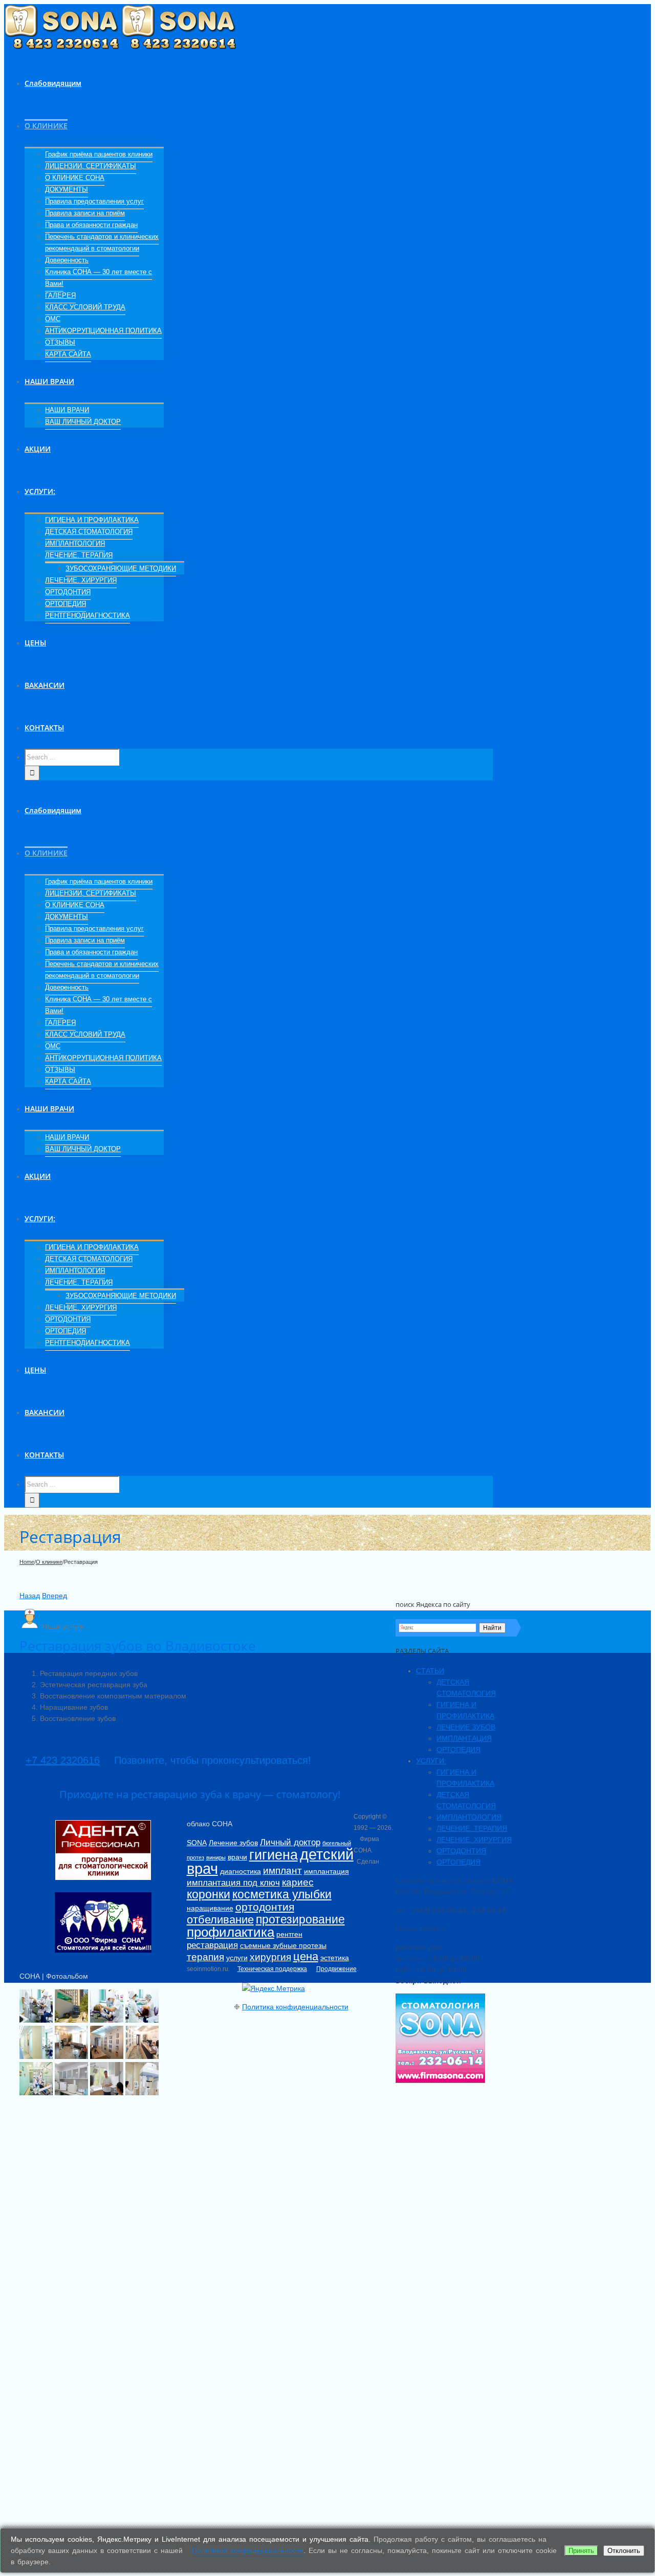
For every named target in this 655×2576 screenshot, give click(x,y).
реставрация (212, 1945)
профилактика (231, 1932)
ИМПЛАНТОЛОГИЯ (469, 1817)
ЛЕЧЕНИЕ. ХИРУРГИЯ (474, 1840)
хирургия (270, 1957)
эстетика (335, 1958)
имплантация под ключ (233, 1883)
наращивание (210, 1908)
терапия (205, 1957)
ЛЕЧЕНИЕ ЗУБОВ (466, 1727)
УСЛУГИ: (431, 1761)
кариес (298, 1882)
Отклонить (624, 2551)
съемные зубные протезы (283, 1945)
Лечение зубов (233, 1843)
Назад (30, 1596)
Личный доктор (290, 1842)
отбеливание (220, 1920)
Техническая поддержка (272, 1969)
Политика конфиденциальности (295, 2007)
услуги (237, 1958)
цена (306, 1956)
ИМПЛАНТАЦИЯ (464, 1738)
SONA (197, 1843)
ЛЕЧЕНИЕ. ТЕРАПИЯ (472, 1828)
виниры (216, 1857)
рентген (289, 1934)
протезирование (300, 1919)
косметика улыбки (282, 1894)
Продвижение (336, 1969)
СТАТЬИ (430, 1671)
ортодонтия (265, 1907)
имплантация (326, 1871)
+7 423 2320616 (63, 1760)
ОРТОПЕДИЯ (458, 1750)
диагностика (241, 1871)
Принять (581, 2551)
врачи (237, 1857)
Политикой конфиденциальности (248, 2550)
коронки (209, 1894)
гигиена (274, 1855)
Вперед (54, 1596)
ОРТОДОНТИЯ (461, 1851)
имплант (282, 1871)
